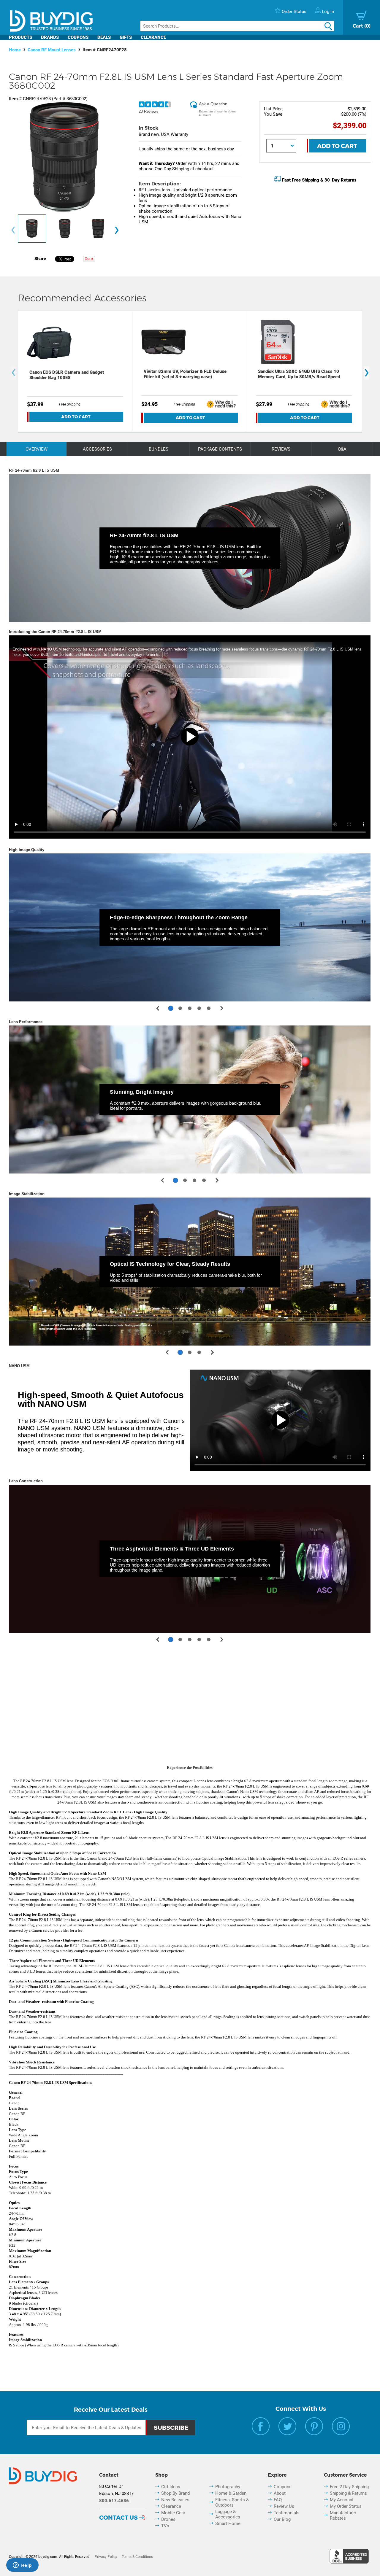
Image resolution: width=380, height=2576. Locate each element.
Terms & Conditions (137, 2557)
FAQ (278, 2500)
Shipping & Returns (348, 2493)
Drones (168, 2519)
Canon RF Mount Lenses (52, 50)
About (280, 2493)
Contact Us (118, 2518)
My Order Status (346, 2506)
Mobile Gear (173, 2513)
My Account (342, 2500)
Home (15, 50)
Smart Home (228, 2523)
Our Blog (282, 2519)
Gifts (126, 37)
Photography (228, 2487)
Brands (50, 37)
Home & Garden (231, 2493)
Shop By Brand (175, 2493)
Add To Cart (337, 146)
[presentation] (13, 230)
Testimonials (287, 2513)
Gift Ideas (171, 2487)
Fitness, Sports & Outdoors (232, 2502)
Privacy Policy (106, 2557)
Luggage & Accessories (228, 2514)
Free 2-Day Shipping (349, 2487)
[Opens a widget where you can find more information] (22, 2566)
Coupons (78, 37)
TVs (165, 2526)
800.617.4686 (114, 2501)
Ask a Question (213, 104)
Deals (104, 37)
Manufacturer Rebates (343, 2515)
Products (20, 37)
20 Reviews (149, 111)
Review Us (284, 2506)
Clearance (153, 37)
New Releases (175, 2500)
